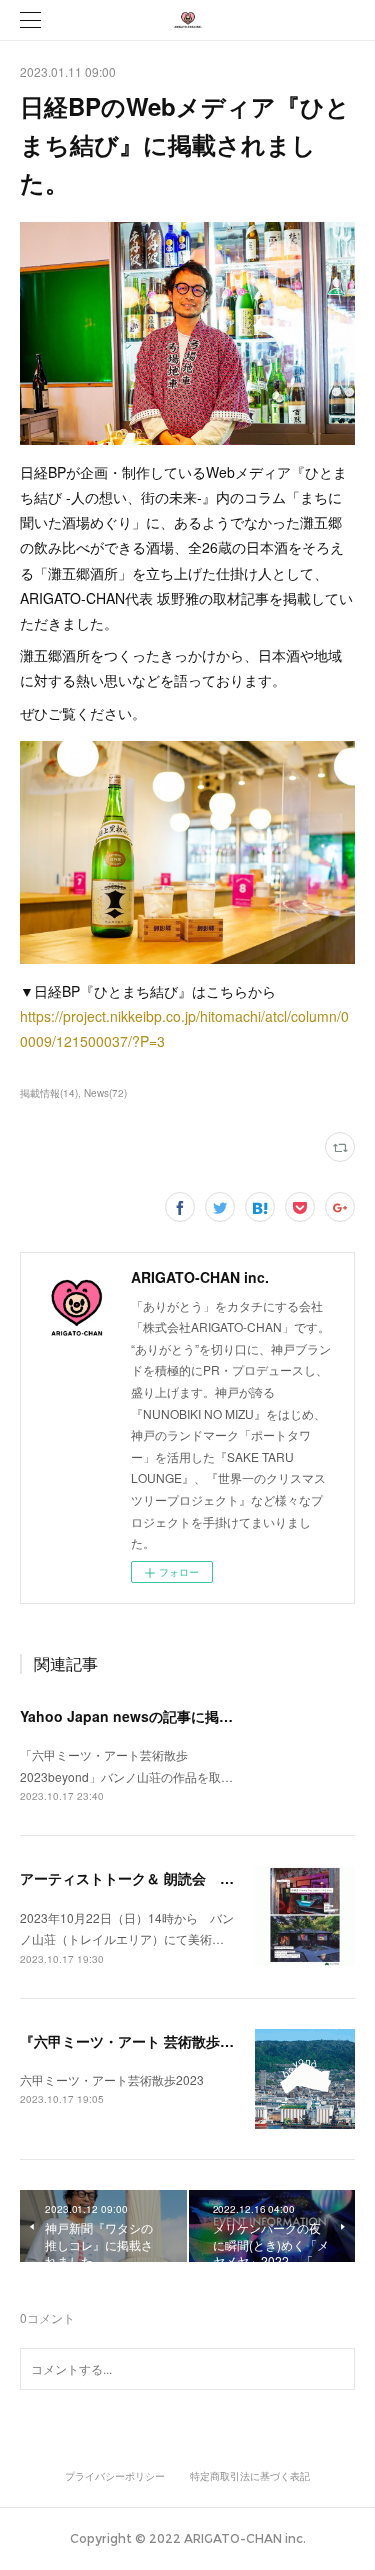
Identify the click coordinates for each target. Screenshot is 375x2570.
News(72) (105, 1093)
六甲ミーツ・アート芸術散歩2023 (112, 2079)
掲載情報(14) (49, 1093)
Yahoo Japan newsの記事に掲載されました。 (168, 1716)
